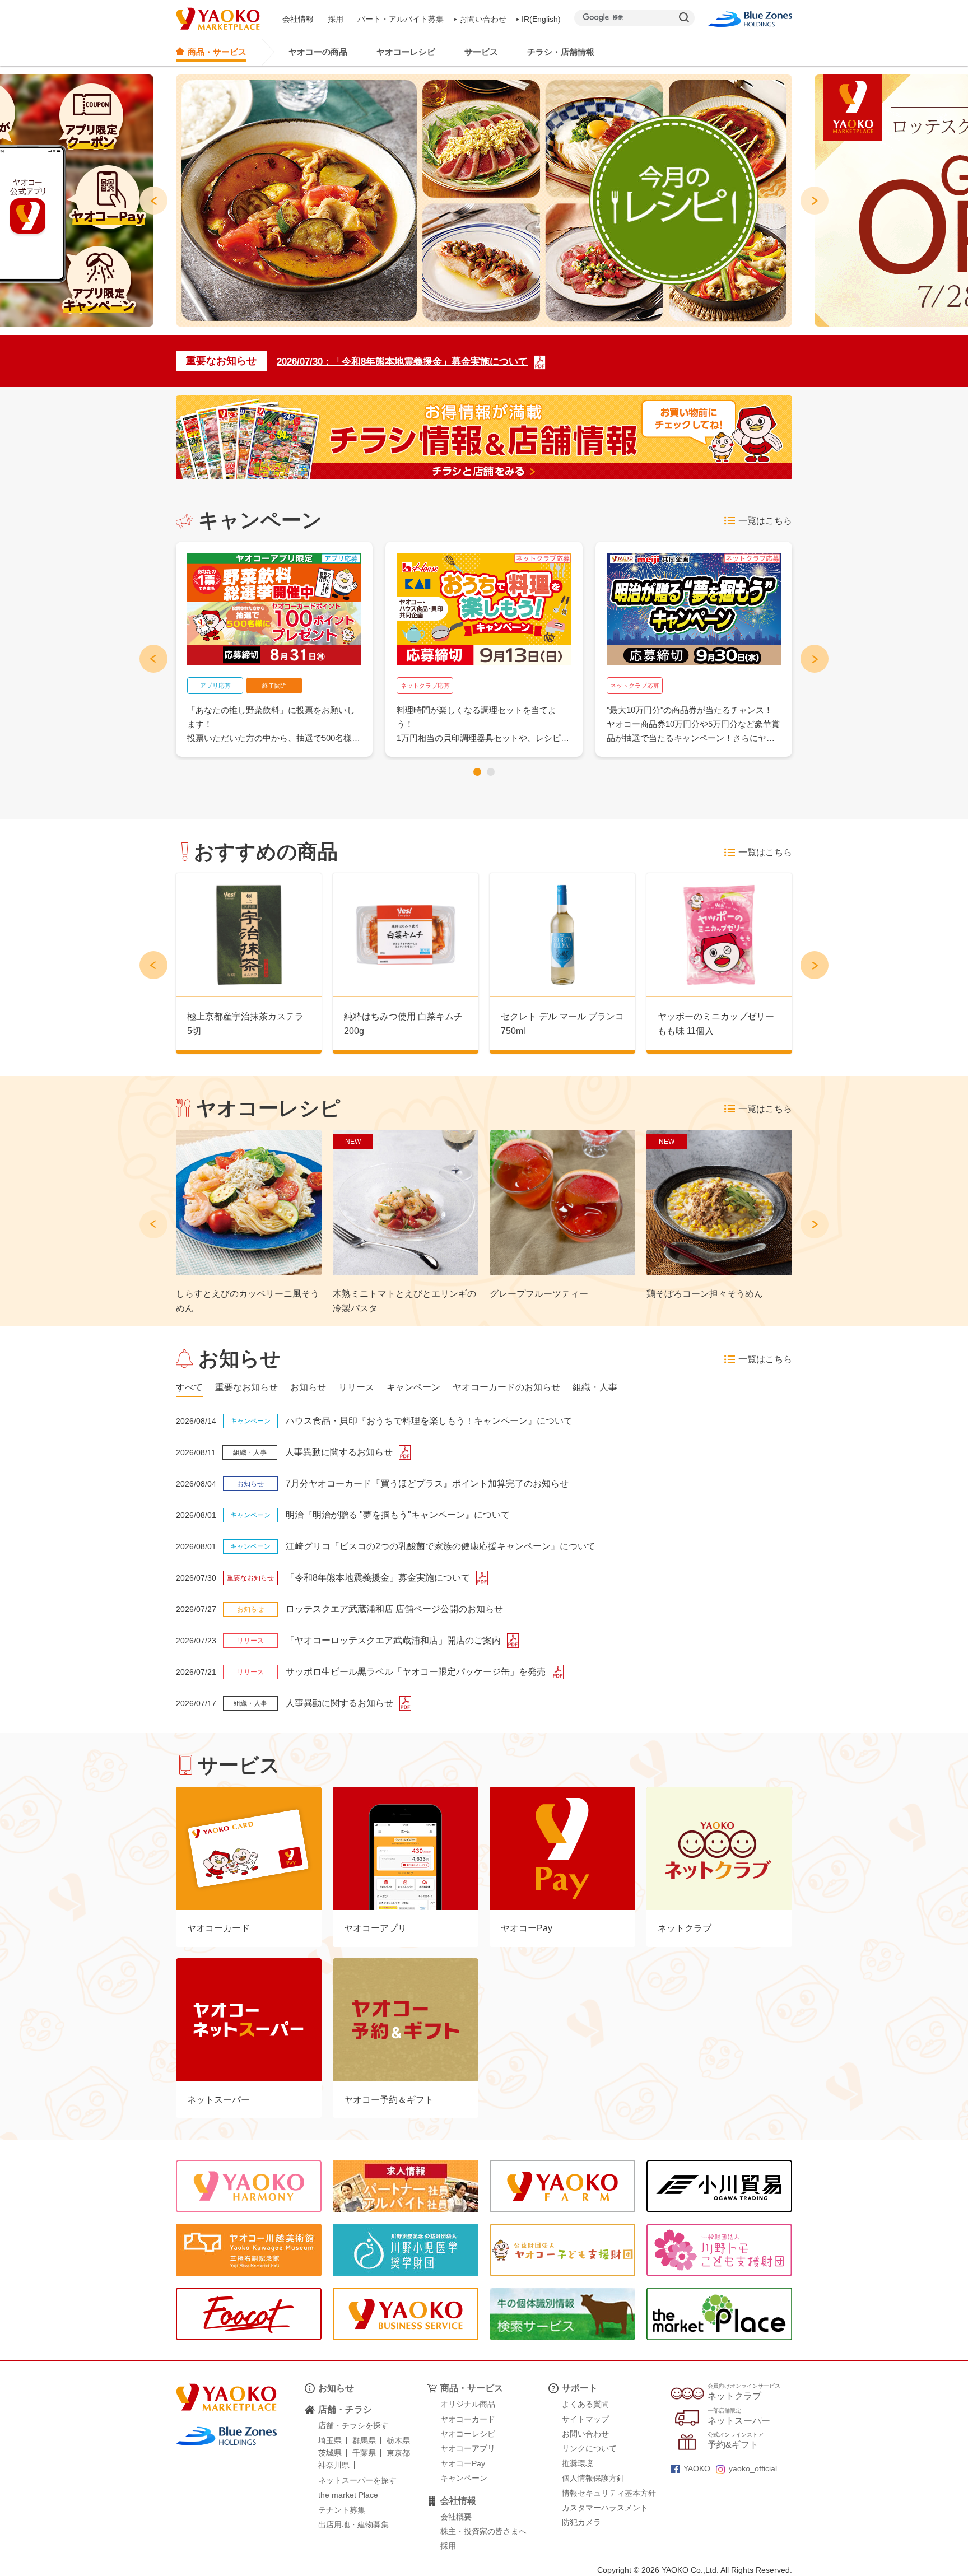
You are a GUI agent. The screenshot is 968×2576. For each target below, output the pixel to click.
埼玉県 (330, 2440)
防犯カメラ (581, 2522)
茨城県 (330, 2453)
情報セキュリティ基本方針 (609, 2493)
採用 (336, 19)
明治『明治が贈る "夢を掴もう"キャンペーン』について (398, 1515)
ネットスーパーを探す (357, 2480)
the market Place (348, 2495)
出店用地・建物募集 (353, 2524)
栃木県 (398, 2440)
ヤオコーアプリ (468, 2448)
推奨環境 (578, 2463)
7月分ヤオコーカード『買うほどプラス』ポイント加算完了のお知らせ (427, 1483)
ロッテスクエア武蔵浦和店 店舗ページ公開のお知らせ (394, 1609)
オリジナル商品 (468, 2404)
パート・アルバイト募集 (401, 19)
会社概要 (456, 2517)
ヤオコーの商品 (318, 52)
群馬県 (364, 2440)
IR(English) (541, 19)
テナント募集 (342, 2510)
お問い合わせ (483, 19)
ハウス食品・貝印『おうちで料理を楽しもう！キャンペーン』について (429, 1421)
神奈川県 (334, 2465)
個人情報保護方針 (593, 2478)
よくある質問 (585, 2404)
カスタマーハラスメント (605, 2508)
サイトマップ (585, 2419)
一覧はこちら (765, 521)
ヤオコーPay (463, 2463)
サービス (481, 52)
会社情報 (298, 19)
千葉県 (364, 2453)
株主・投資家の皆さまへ (483, 2531)
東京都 (398, 2453)
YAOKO (697, 2468)
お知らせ (336, 2388)
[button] (477, 772)
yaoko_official (753, 2468)
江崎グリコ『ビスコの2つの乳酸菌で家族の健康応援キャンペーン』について (441, 1546)
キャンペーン (464, 2478)
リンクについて (589, 2448)
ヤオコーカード (468, 2419)
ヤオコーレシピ (406, 52)
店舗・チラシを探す (353, 2425)
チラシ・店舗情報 (561, 52)
